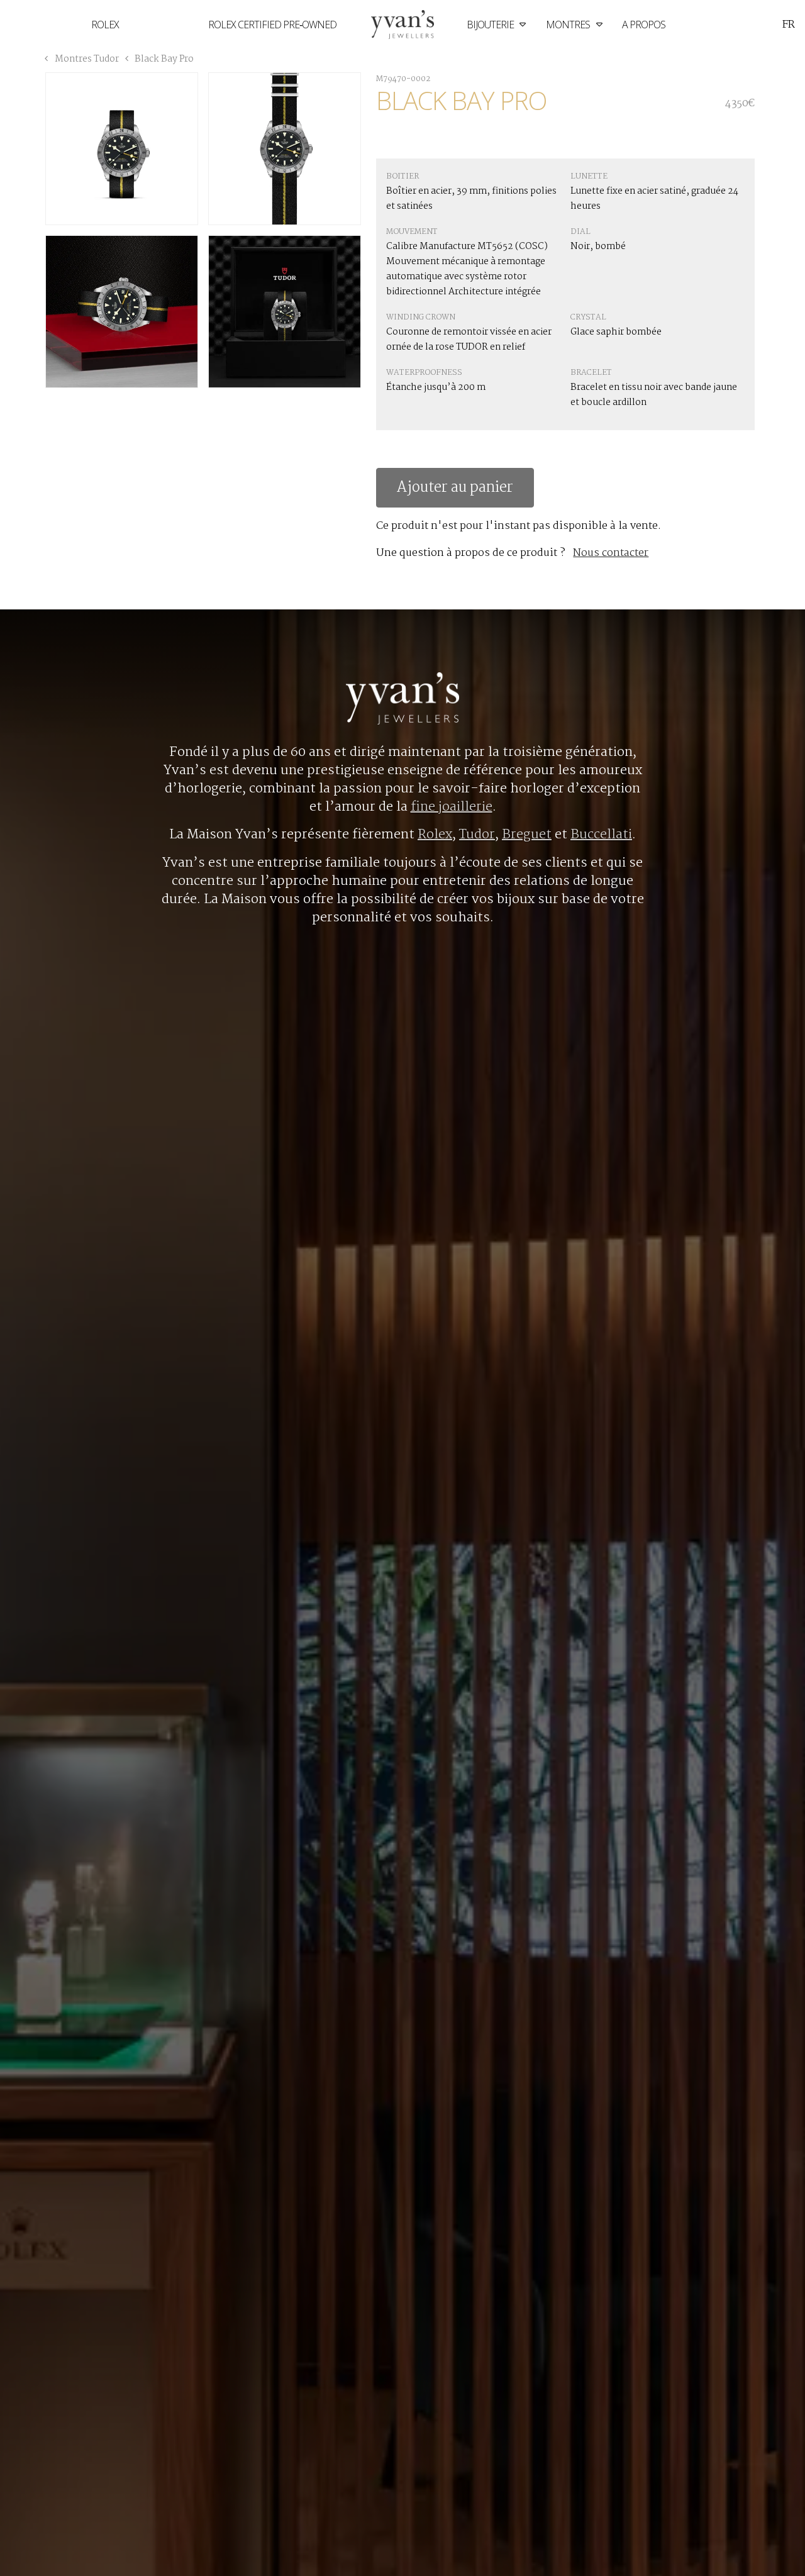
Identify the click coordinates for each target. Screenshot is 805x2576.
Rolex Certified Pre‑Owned (272, 25)
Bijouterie (491, 25)
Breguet (527, 835)
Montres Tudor (87, 59)
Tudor (477, 835)
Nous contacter (611, 553)
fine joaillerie (452, 807)
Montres (569, 25)
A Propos (644, 25)
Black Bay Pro (163, 59)
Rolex (105, 25)
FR (789, 25)
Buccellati (601, 835)
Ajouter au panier (455, 488)
